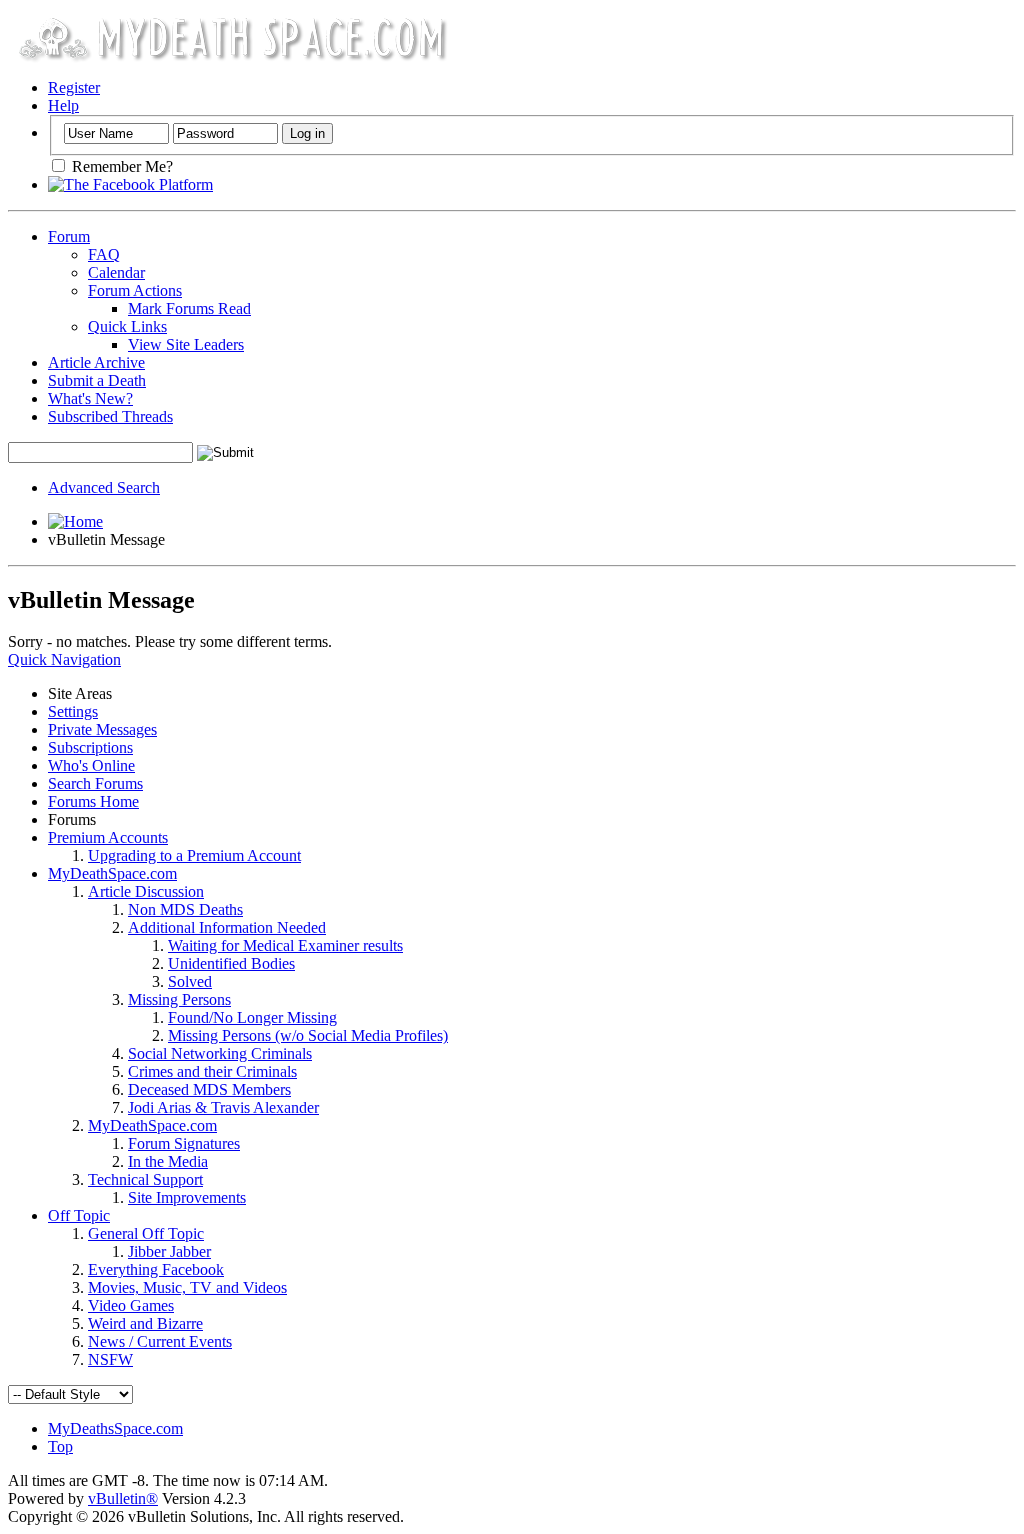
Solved (190, 981)
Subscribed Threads (110, 416)
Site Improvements (187, 1197)
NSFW (110, 1359)
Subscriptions (90, 747)
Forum (69, 236)
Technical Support (145, 1179)
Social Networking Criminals (220, 1053)
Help (63, 105)
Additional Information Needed (227, 927)
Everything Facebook (156, 1269)
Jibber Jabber (169, 1251)
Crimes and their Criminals (212, 1071)
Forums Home (93, 801)
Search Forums (95, 783)
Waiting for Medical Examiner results (285, 945)
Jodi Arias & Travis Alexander (223, 1107)
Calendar (116, 272)
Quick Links (127, 326)
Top (60, 1446)
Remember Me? (120, 166)
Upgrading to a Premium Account (194, 855)
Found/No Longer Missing (252, 1017)
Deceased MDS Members (209, 1089)
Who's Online (91, 765)
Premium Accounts (108, 837)
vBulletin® (123, 1498)
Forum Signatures (184, 1143)
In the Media (168, 1161)
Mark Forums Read (189, 308)
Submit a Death (97, 380)
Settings (73, 711)
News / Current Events (160, 1341)
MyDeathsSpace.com (115, 1428)
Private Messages (102, 729)
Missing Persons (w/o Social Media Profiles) (308, 1035)
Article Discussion (146, 891)
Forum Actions (135, 290)
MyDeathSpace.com (112, 873)
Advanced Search (104, 487)
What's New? (90, 398)
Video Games (131, 1305)
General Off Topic (146, 1233)
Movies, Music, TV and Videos (187, 1287)
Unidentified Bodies (231, 963)
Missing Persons (179, 999)
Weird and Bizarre (145, 1323)
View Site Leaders (186, 344)
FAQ (104, 254)
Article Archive (96, 362)
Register (74, 87)
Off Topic (79, 1215)
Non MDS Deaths (185, 909)
